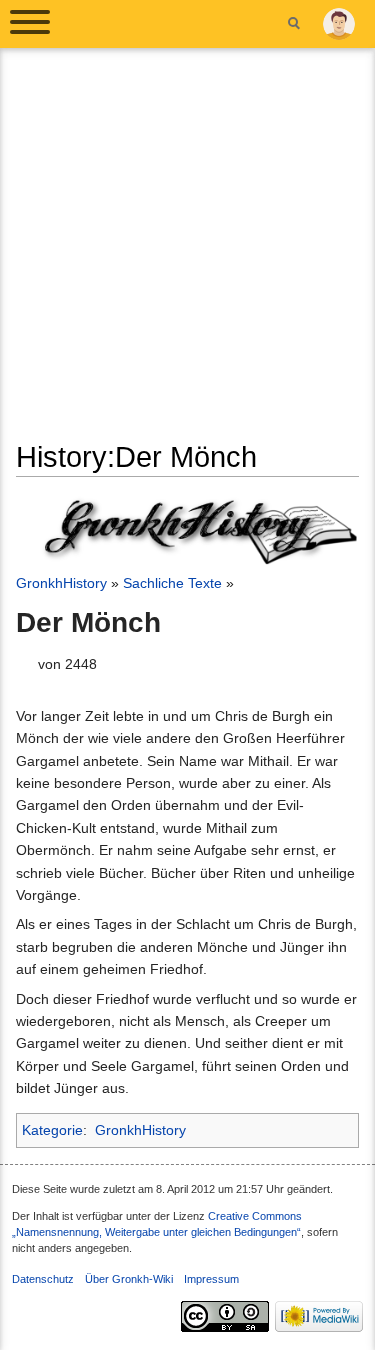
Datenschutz (43, 1279)
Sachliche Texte (172, 583)
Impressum (211, 1279)
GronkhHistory (61, 583)
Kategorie (52, 1130)
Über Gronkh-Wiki (129, 1279)
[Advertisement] (187, 251)
